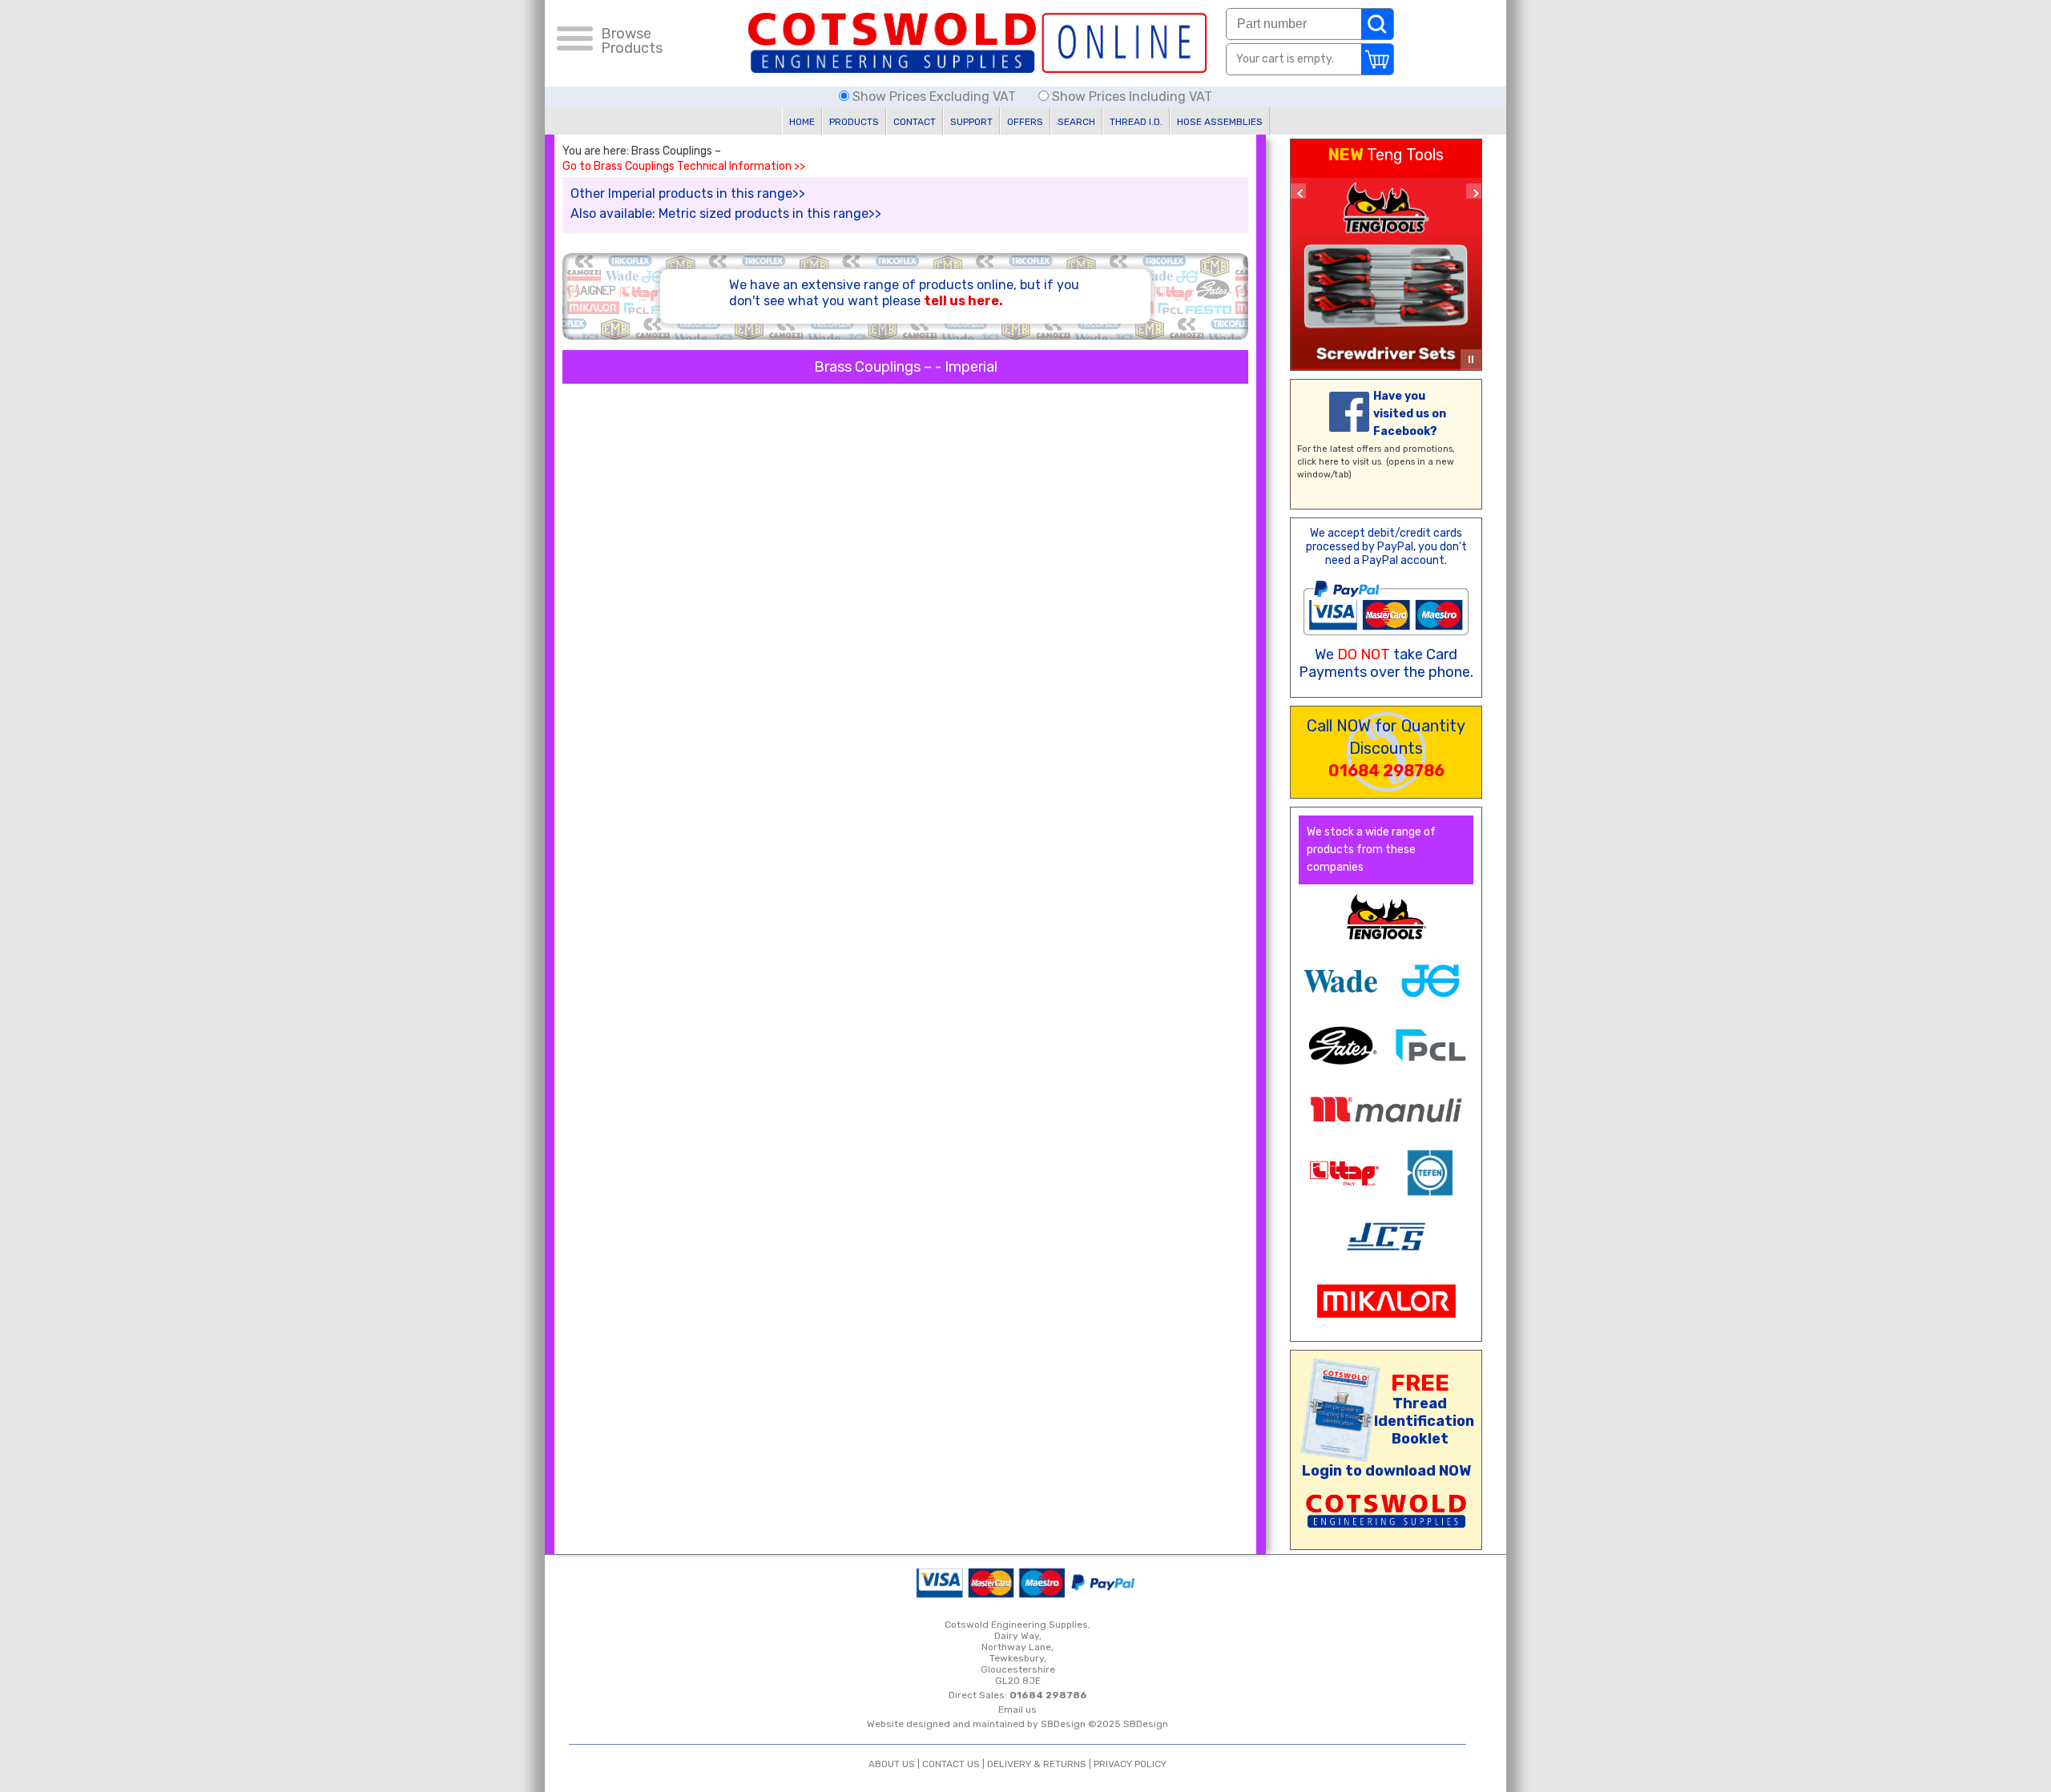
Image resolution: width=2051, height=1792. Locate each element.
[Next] (1474, 191)
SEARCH (1076, 122)
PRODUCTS (854, 122)
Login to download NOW (1386, 1471)
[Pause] (1471, 360)
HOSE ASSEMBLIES (1220, 122)
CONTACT (915, 122)
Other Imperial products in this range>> (688, 193)
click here (1318, 462)
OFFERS (1025, 122)
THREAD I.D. (1136, 122)
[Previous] (1298, 191)
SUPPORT (971, 122)
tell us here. (963, 301)
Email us (1017, 1709)
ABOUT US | (895, 1764)
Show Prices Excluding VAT (934, 97)
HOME (802, 122)
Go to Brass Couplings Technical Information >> (684, 167)
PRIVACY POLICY (1130, 1764)
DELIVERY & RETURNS (1037, 1764)
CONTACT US (951, 1764)
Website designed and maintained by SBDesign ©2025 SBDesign (1017, 1724)
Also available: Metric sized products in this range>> (726, 213)
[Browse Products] (575, 41)
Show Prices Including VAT (1130, 97)
